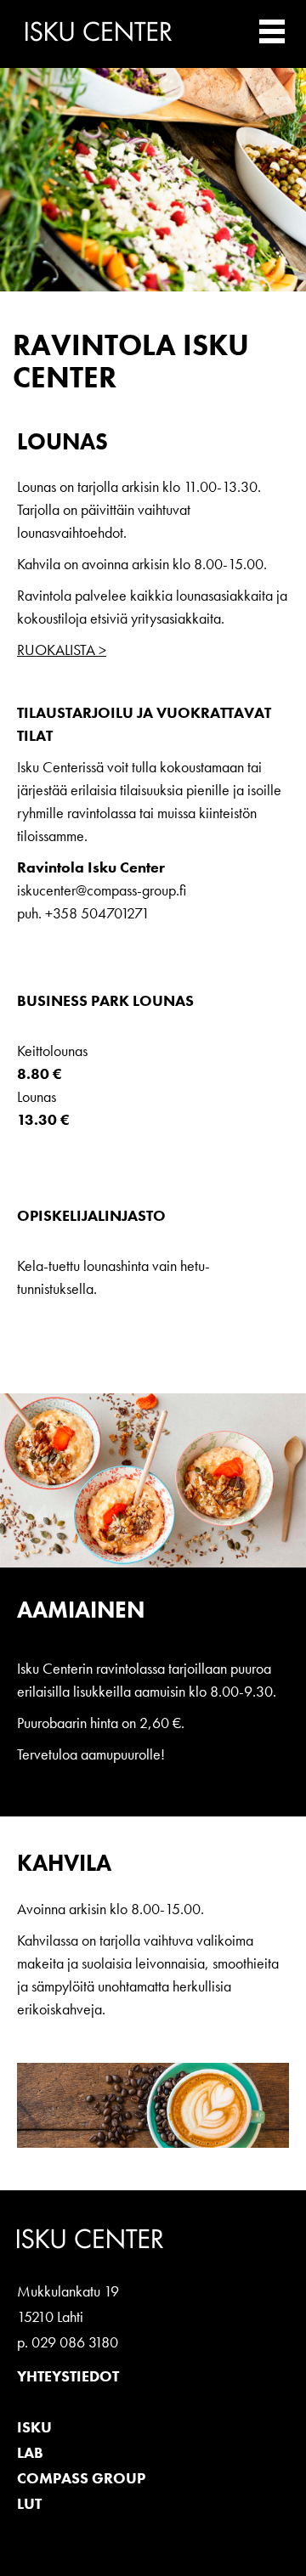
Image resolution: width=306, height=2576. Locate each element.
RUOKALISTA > (62, 650)
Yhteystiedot (68, 2376)
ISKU (34, 2427)
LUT (29, 2503)
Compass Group (81, 2478)
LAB (30, 2452)
